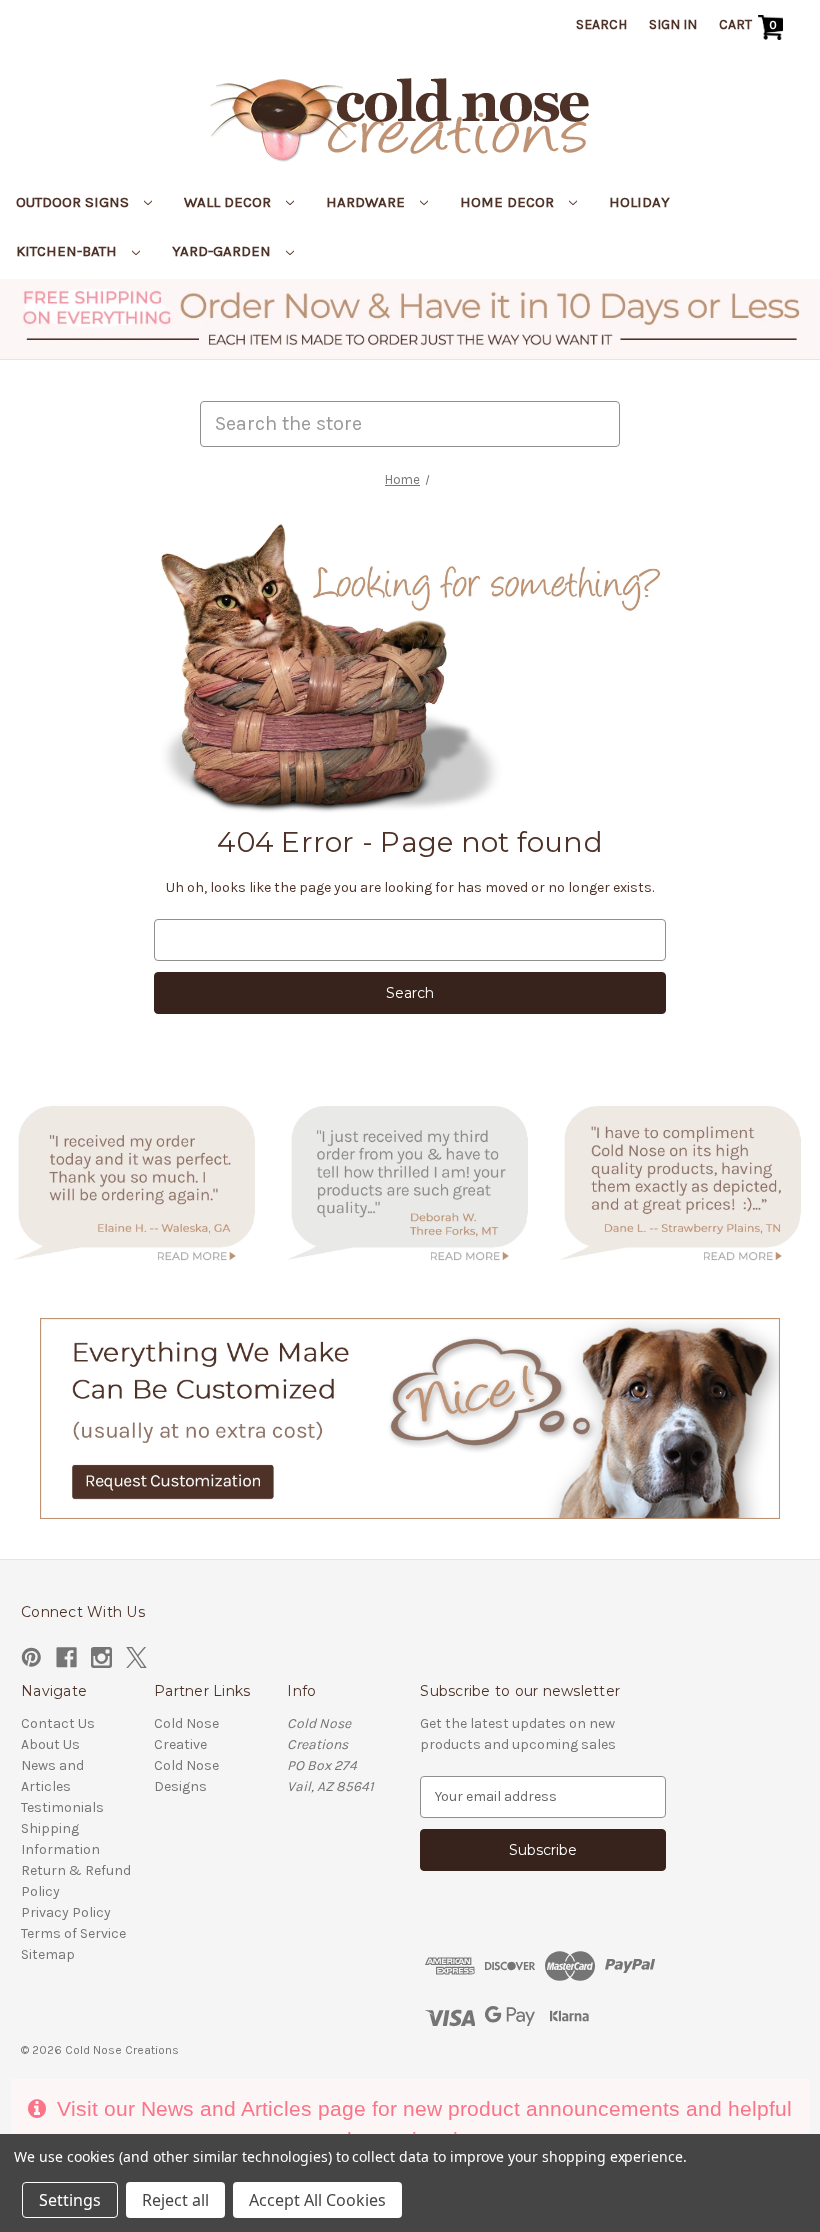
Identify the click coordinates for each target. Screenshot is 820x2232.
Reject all (175, 2200)
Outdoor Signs (74, 202)
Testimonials (62, 1807)
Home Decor (509, 202)
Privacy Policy (66, 1912)
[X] (136, 1657)
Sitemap (48, 1954)
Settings (70, 2200)
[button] (410, 319)
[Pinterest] (31, 1657)
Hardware (367, 202)
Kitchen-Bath (68, 251)
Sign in (673, 24)
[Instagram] (101, 1657)
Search (601, 24)
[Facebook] (66, 1657)
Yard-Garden (223, 251)
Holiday (639, 202)
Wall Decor (229, 202)
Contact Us (58, 1723)
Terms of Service (73, 1933)
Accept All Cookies (317, 2200)
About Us (50, 1744)
